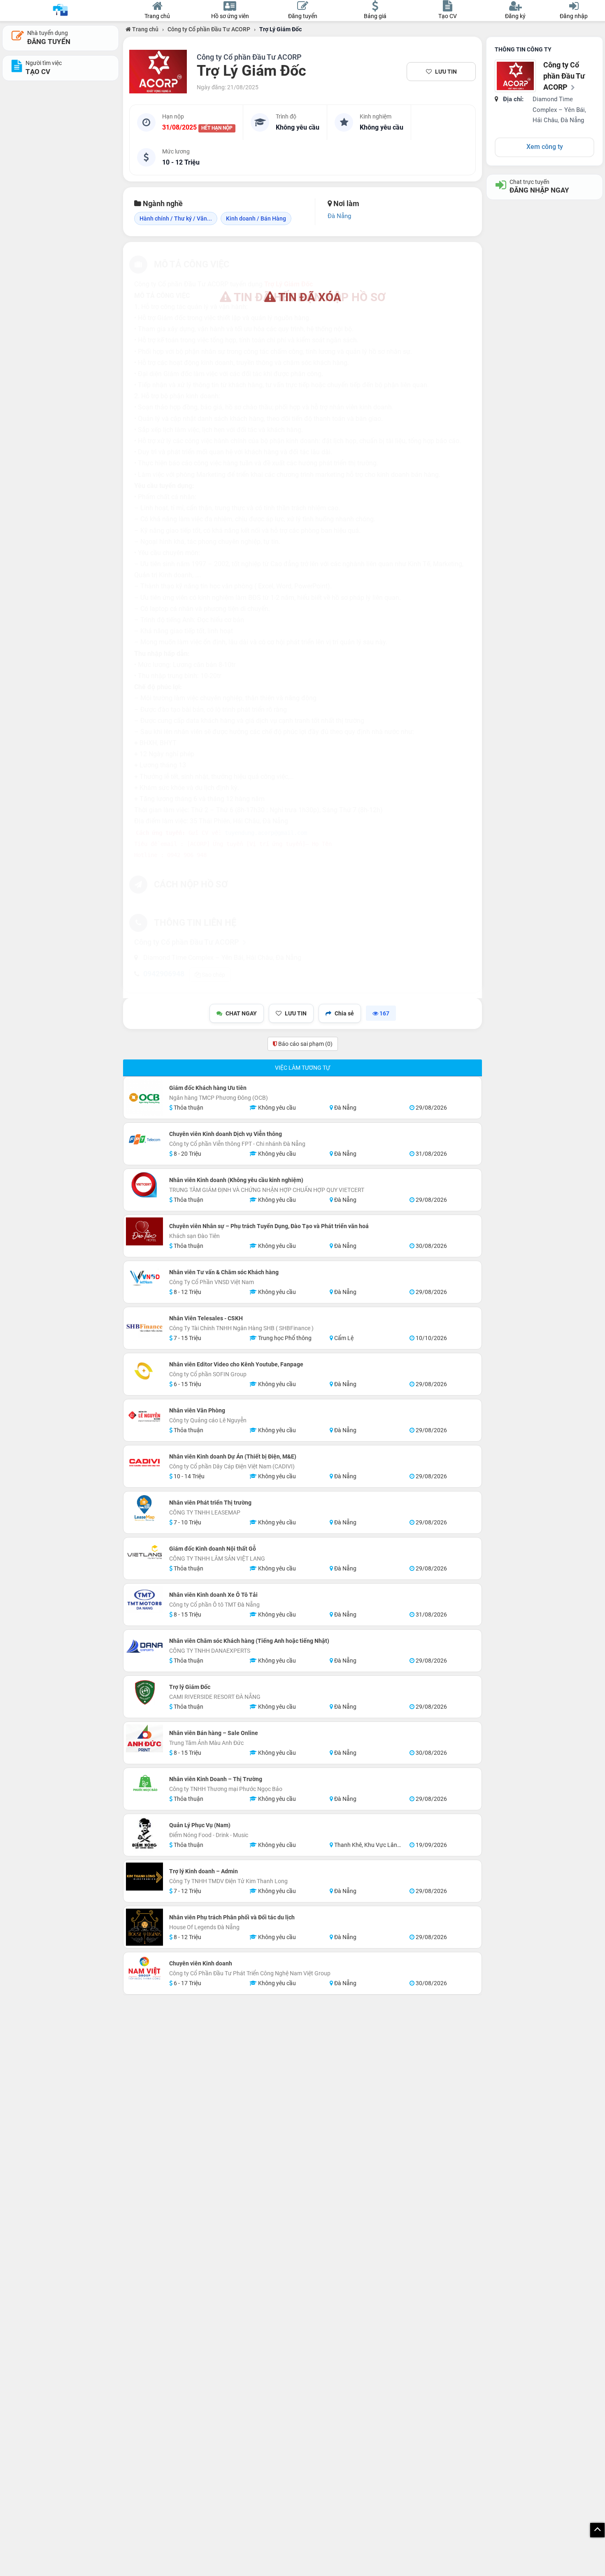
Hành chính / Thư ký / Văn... (176, 218)
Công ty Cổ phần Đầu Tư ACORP (209, 29)
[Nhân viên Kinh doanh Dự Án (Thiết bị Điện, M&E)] (144, 1462)
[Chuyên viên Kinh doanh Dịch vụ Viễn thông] (144, 1139)
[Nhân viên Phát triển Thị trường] (144, 1508)
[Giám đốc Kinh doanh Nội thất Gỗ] (144, 1554)
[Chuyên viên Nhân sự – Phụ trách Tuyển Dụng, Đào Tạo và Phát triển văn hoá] (144, 1231)
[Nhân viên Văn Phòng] (144, 1416)
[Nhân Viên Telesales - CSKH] (144, 1328)
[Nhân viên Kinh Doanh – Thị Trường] (144, 1784)
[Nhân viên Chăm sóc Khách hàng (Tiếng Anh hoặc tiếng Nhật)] (144, 1646)
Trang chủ (145, 29)
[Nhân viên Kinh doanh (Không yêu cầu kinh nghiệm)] (144, 1185)
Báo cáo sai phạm (305, 1044)
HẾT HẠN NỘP (217, 128)
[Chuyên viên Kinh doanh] (144, 1969)
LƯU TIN (446, 72)
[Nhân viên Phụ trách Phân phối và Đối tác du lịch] (144, 1927)
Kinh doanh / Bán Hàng (256, 218)
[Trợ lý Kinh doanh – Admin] (144, 1877)
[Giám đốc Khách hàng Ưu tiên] (144, 1098)
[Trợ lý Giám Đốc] (144, 1692)
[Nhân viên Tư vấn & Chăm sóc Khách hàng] (144, 1278)
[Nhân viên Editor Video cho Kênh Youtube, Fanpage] (144, 1370)
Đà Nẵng (339, 216)
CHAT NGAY (241, 1013)
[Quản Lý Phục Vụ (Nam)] (144, 1835)
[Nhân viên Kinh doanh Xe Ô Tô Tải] (144, 1600)
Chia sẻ (344, 1013)
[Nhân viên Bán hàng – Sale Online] (144, 1738)
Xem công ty (545, 147)
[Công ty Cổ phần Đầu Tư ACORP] (158, 72)
